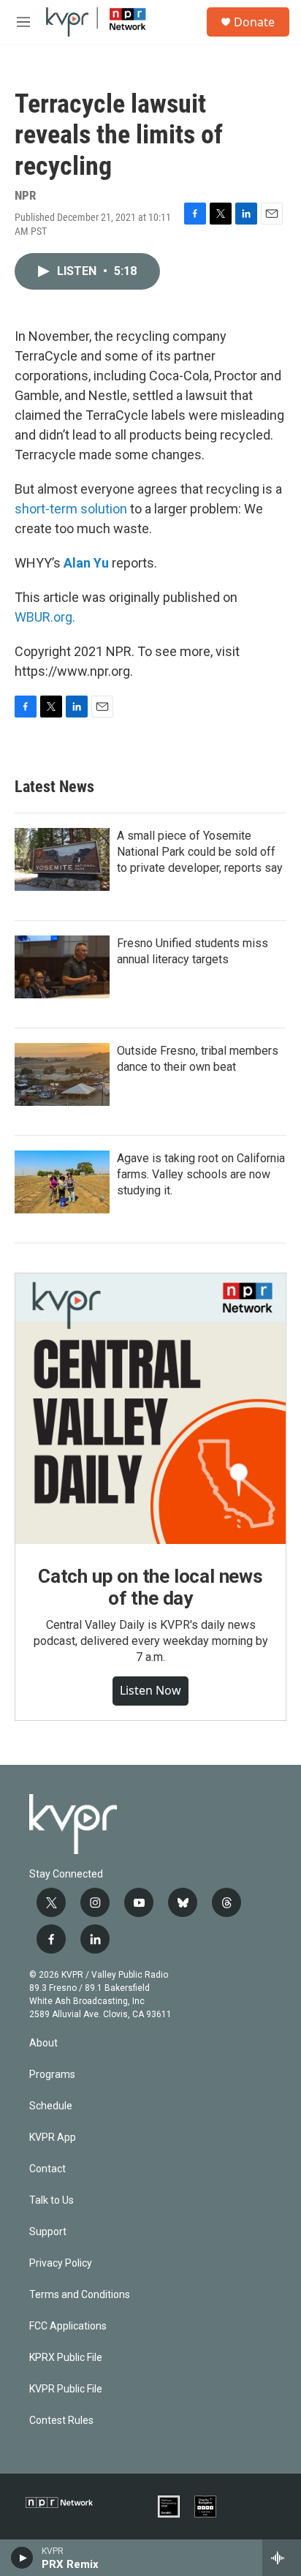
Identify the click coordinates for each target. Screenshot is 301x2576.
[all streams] (282, 2558)
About (43, 2043)
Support (48, 2232)
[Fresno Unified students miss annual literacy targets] (62, 967)
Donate (254, 22)
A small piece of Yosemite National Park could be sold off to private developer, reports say (200, 852)
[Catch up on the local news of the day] (150, 1409)
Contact (47, 2169)
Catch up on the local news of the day (150, 1587)
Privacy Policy (61, 2263)
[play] (22, 2558)
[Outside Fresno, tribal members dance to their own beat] (62, 1074)
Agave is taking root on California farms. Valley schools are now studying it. (201, 1174)
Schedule (51, 2106)
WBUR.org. (45, 617)
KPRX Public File (66, 2358)
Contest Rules (61, 2421)
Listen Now (150, 1690)
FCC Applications (68, 2326)
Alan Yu (86, 563)
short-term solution (71, 509)
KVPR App (53, 2138)
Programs (52, 2075)
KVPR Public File (66, 2389)
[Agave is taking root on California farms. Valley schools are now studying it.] (62, 1182)
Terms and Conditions (80, 2295)
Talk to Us (52, 2200)
